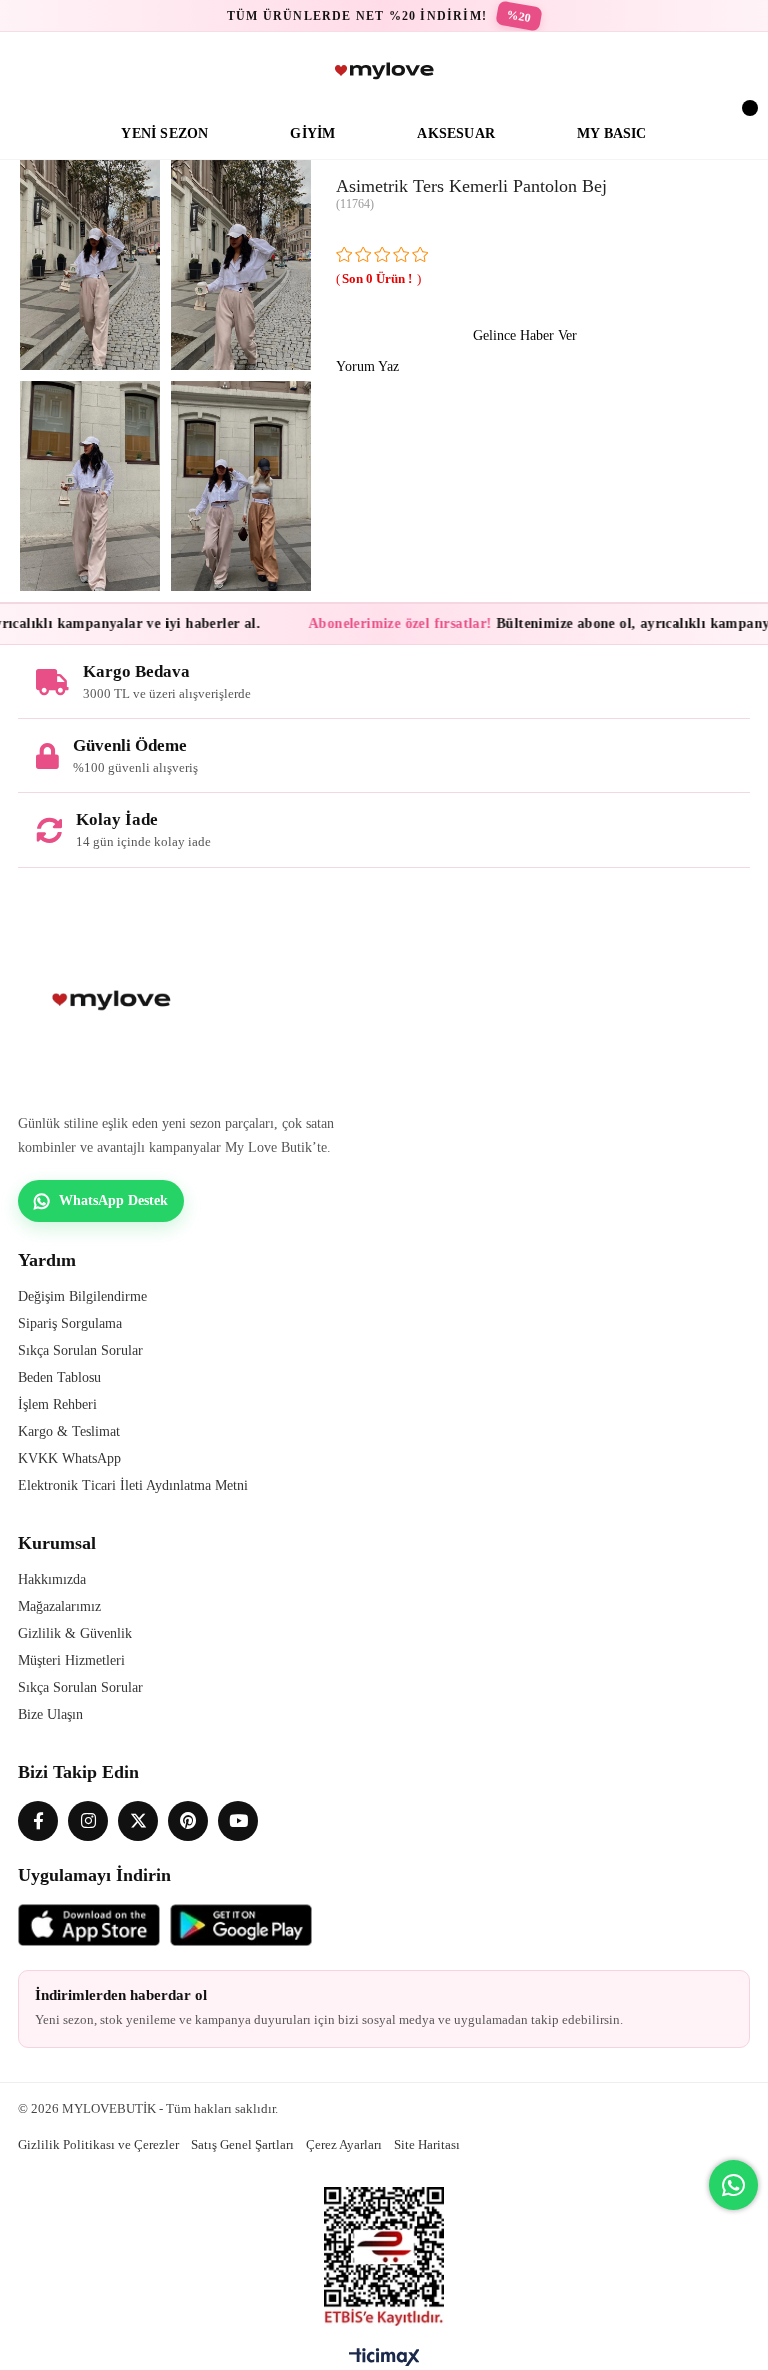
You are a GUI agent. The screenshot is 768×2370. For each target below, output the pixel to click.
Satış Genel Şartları (242, 2144)
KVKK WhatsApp (69, 1458)
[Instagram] (88, 1821)
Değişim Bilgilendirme (82, 1296)
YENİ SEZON (164, 133)
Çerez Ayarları (344, 2144)
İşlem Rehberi (57, 1404)
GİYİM (312, 133)
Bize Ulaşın (50, 1714)
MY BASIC (612, 133)
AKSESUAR (456, 133)
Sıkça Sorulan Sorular (80, 1350)
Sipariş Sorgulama (70, 1323)
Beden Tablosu (59, 1377)
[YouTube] (238, 1821)
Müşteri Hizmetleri (71, 1660)
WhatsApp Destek (113, 1200)
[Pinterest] (188, 1821)
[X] (138, 1821)
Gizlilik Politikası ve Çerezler (98, 2144)
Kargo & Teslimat (69, 1431)
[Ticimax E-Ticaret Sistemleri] (384, 2362)
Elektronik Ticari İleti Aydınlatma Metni (133, 1485)
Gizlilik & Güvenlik (75, 1633)
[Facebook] (38, 1821)
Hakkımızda (52, 1579)
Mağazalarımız (59, 1606)
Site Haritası (427, 2144)
